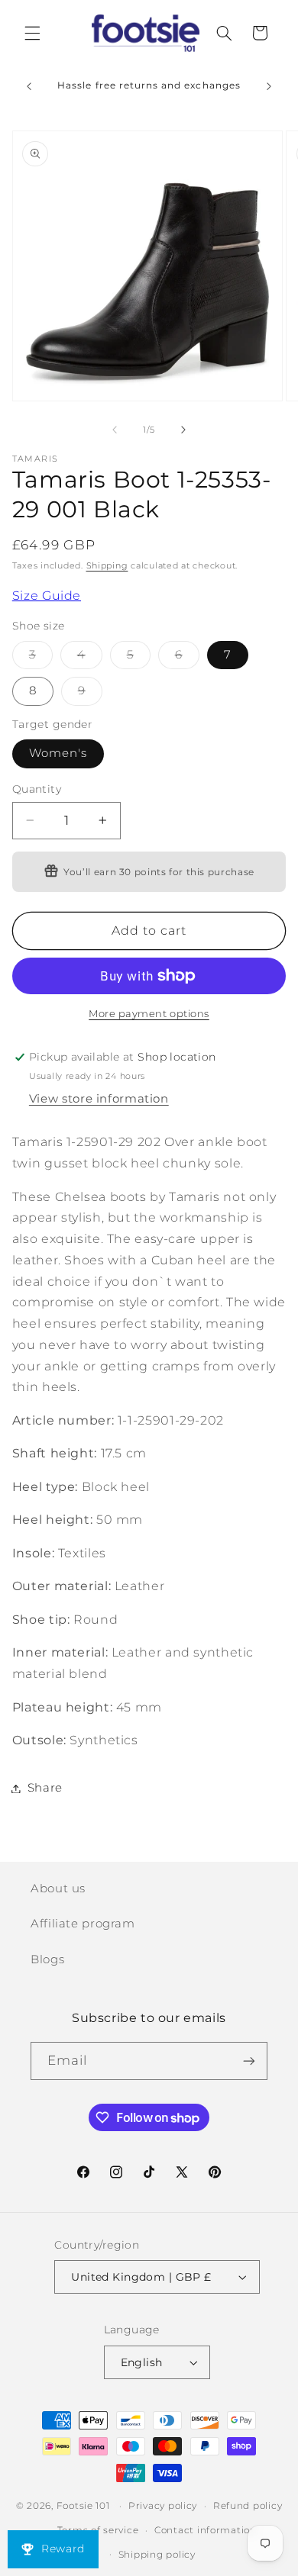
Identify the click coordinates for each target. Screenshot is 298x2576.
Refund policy (248, 2506)
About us (58, 1889)
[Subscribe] (249, 2061)
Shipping (107, 566)
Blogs (47, 1959)
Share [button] (45, 1788)
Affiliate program (83, 1924)
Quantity (37, 789)
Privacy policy (163, 2506)
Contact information (206, 2530)
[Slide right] (183, 430)
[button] (32, 33)
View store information (99, 1099)
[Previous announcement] (29, 86)
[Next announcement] (269, 86)
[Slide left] (115, 430)
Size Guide (47, 596)
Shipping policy (157, 2555)
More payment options (149, 1014)
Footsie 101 (83, 2506)
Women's (58, 753)
